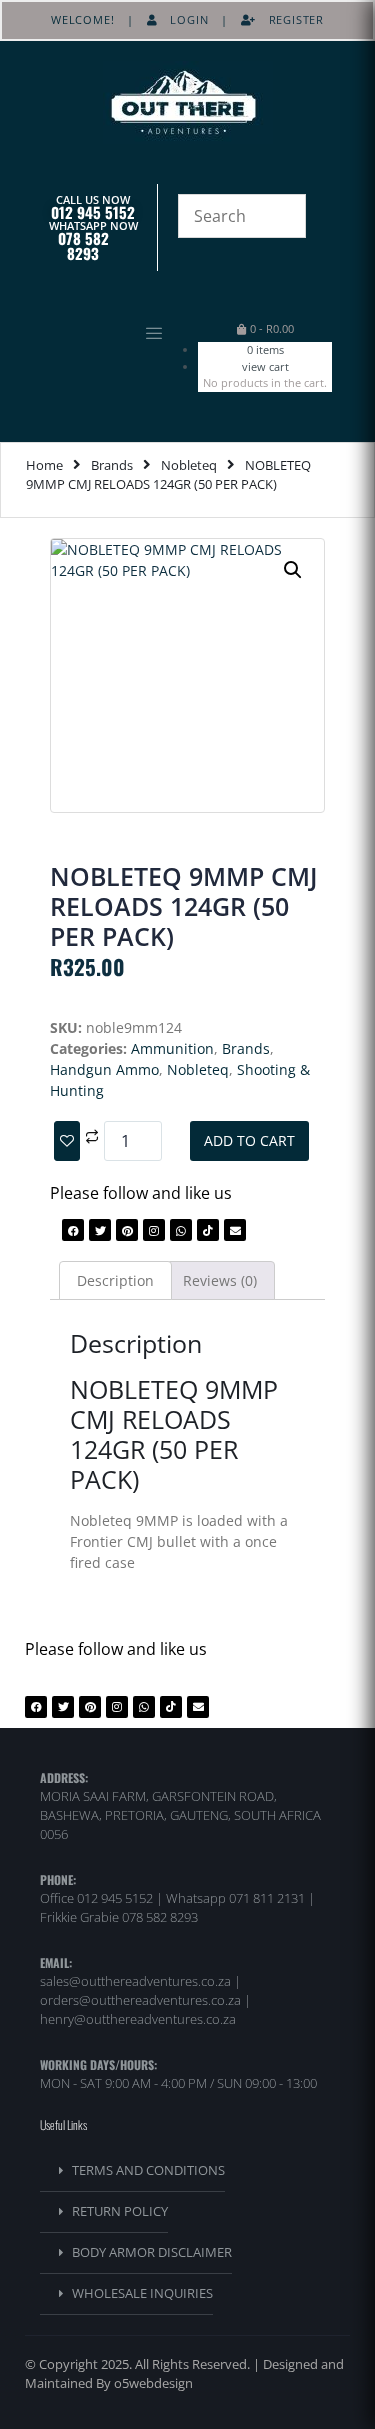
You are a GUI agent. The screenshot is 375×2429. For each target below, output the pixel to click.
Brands (112, 465)
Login (183, 19)
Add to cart (249, 1140)
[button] (104, 335)
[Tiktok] (208, 1230)
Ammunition (172, 1048)
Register (290, 19)
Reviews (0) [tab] (220, 1280)
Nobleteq (189, 465)
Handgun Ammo (104, 1069)
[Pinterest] (127, 1230)
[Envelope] (235, 1230)
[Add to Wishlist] (67, 1141)
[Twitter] (100, 1230)
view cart (265, 366)
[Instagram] (154, 1230)
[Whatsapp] (181, 1230)
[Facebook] (73, 1230)
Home (44, 465)
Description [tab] (115, 1280)
